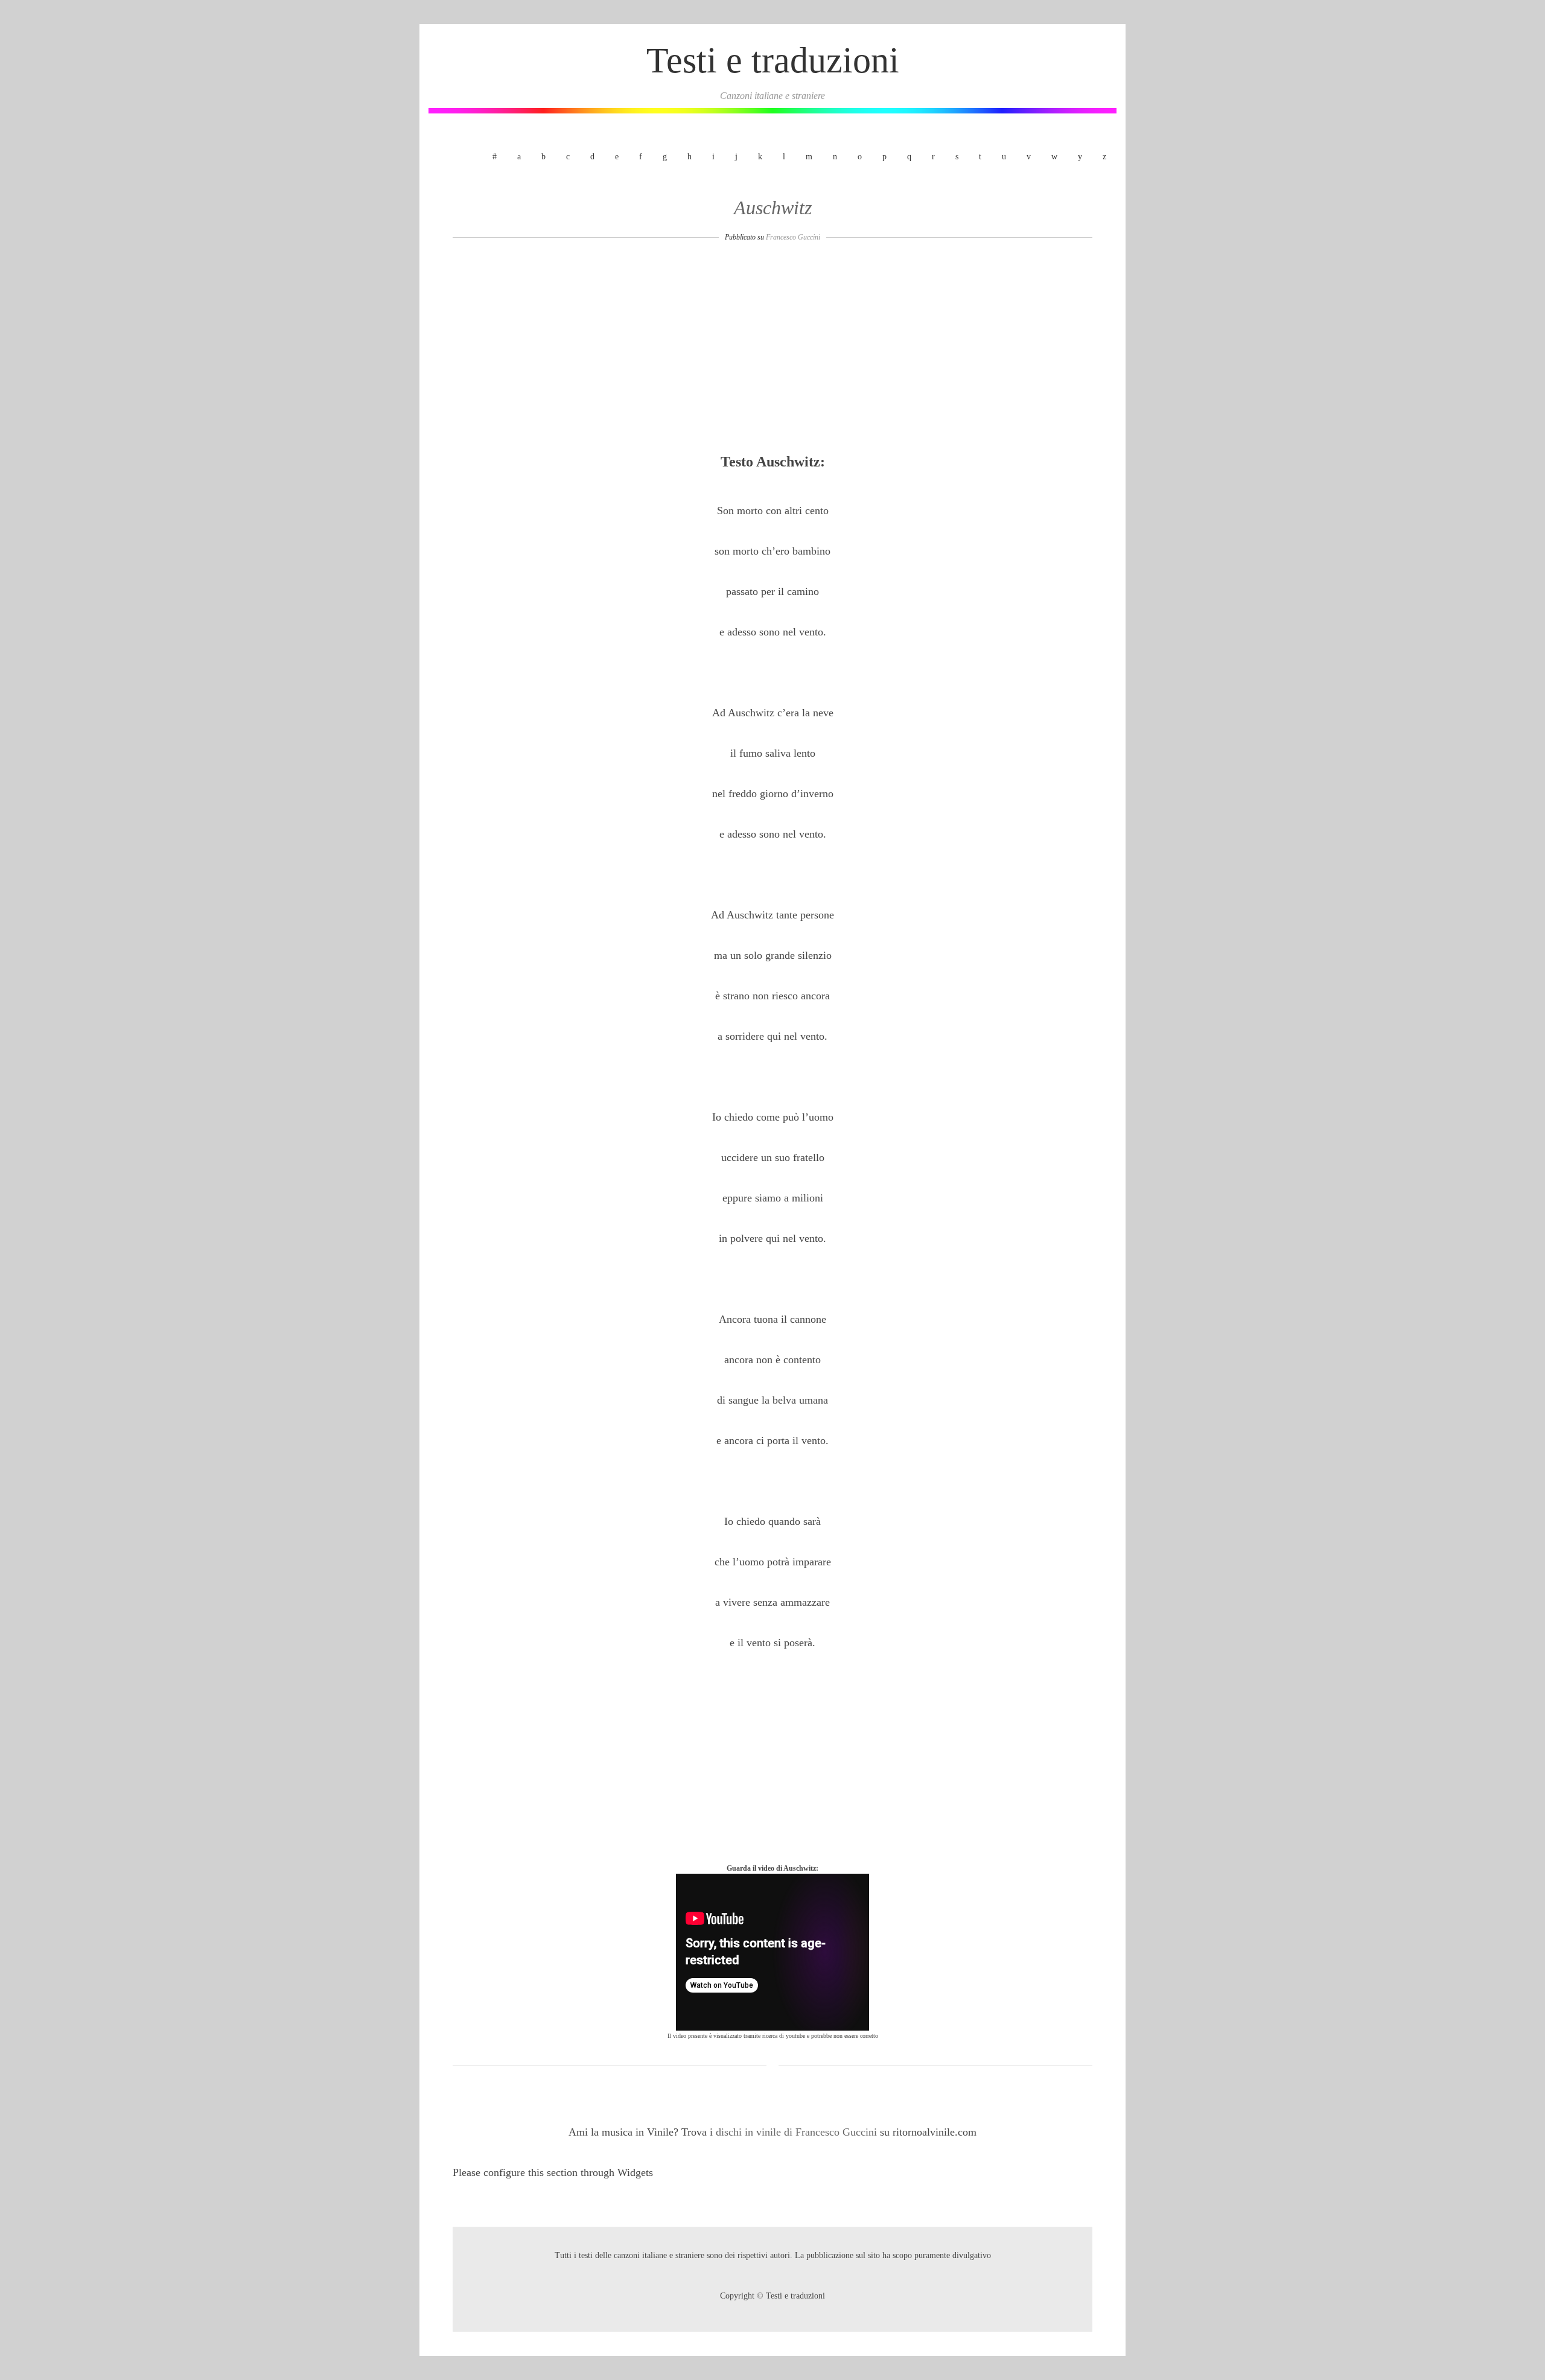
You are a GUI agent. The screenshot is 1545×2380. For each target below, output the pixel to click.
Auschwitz (773, 208)
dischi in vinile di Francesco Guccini (798, 2132)
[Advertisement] (772, 351)
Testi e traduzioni (773, 60)
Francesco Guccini (793, 237)
